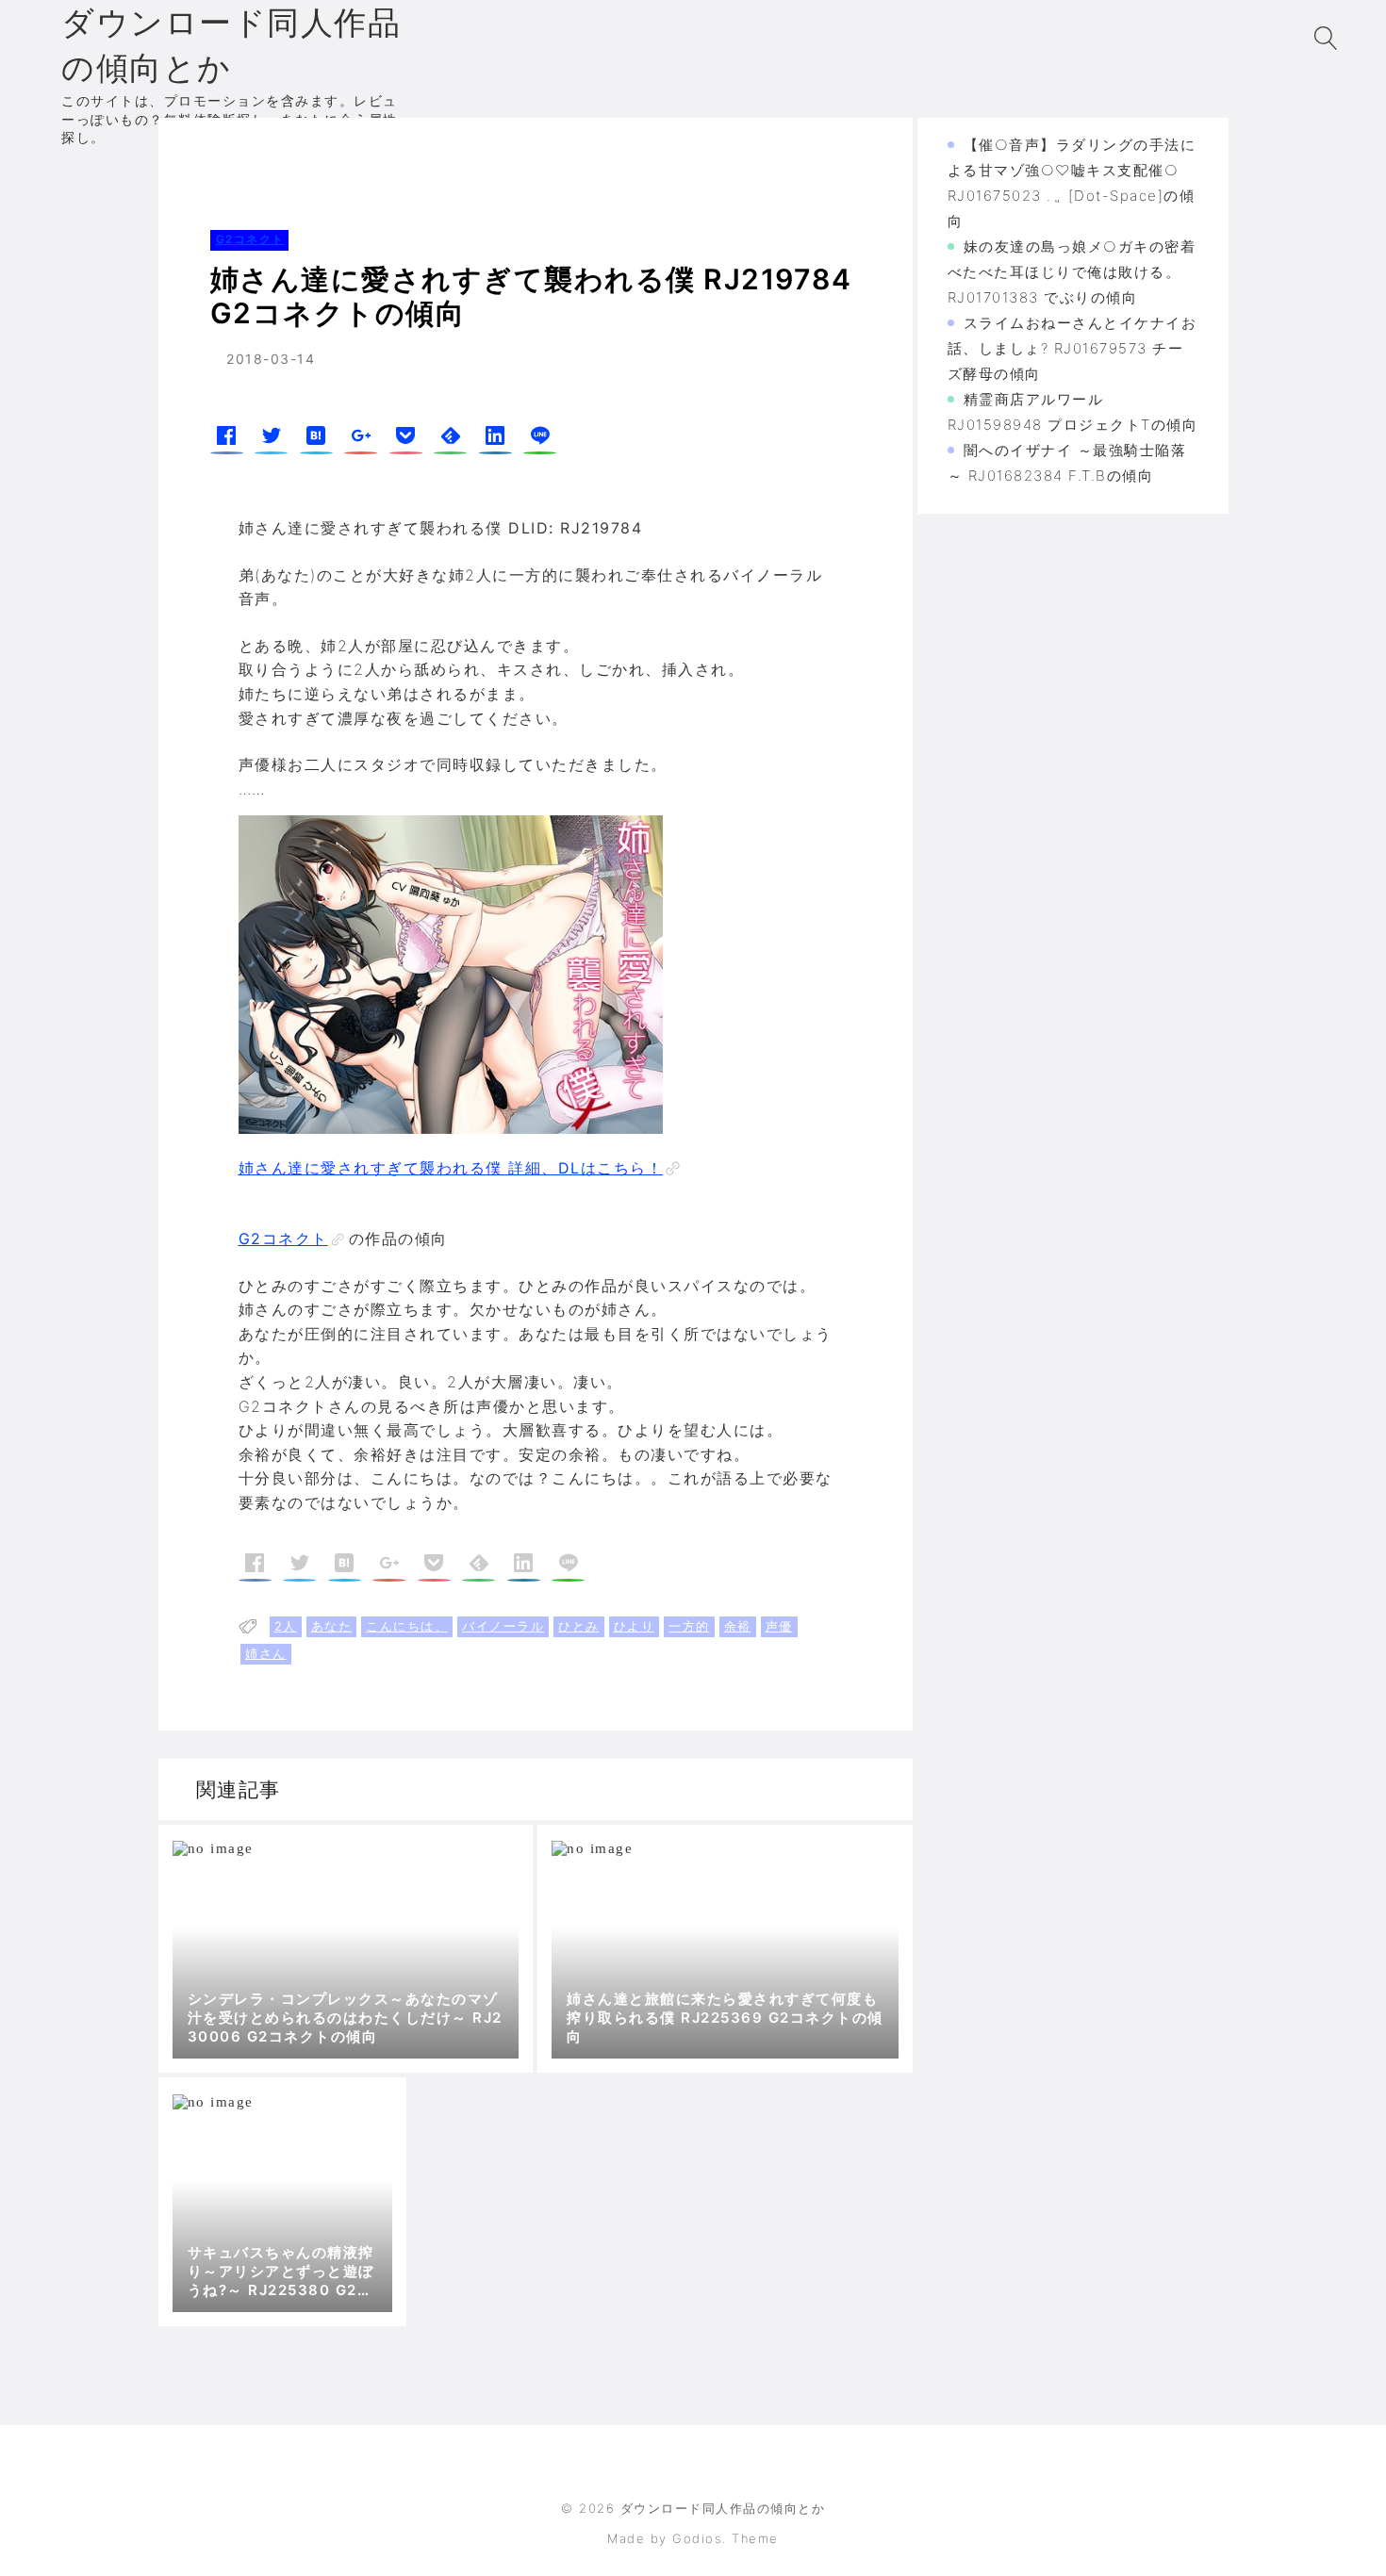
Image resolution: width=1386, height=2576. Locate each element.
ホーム (208, 155)
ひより (635, 1626)
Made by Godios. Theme (693, 2538)
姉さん (266, 1653)
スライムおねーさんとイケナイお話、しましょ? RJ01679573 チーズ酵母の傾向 (1072, 348)
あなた (332, 1626)
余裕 (738, 1626)
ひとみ (579, 1626)
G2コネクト (288, 155)
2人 (286, 1626)
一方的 (689, 1626)
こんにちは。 (407, 1626)
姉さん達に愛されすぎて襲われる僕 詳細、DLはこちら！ (451, 1168)
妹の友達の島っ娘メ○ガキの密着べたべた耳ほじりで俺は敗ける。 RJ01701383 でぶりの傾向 (1072, 272)
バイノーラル (503, 1626)
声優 (779, 1626)
